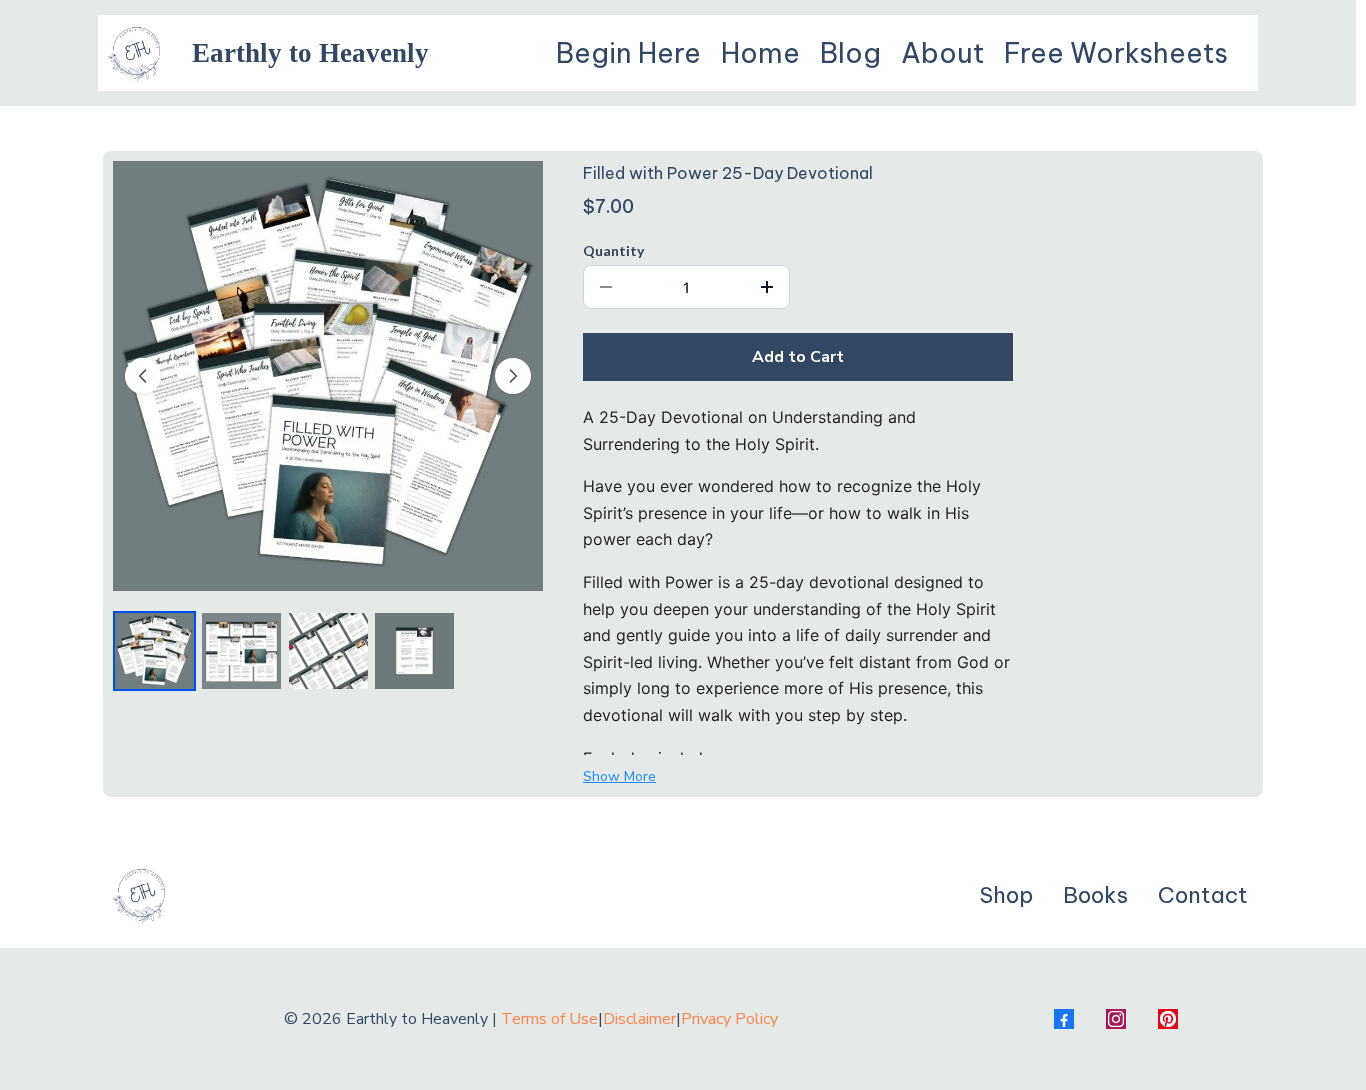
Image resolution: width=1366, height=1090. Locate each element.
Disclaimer (639, 1019)
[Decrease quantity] (606, 287)
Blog (850, 53)
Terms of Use (549, 1019)
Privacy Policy (729, 1019)
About (942, 53)
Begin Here (628, 53)
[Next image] (513, 376)
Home (760, 53)
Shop (1006, 895)
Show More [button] (619, 776)
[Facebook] (1064, 1019)
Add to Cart (798, 357)
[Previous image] (143, 376)
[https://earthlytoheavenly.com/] (136, 53)
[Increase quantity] (767, 287)
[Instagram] (1116, 1019)
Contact (1203, 895)
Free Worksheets (1116, 53)
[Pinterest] (1168, 1019)
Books (1095, 895)
